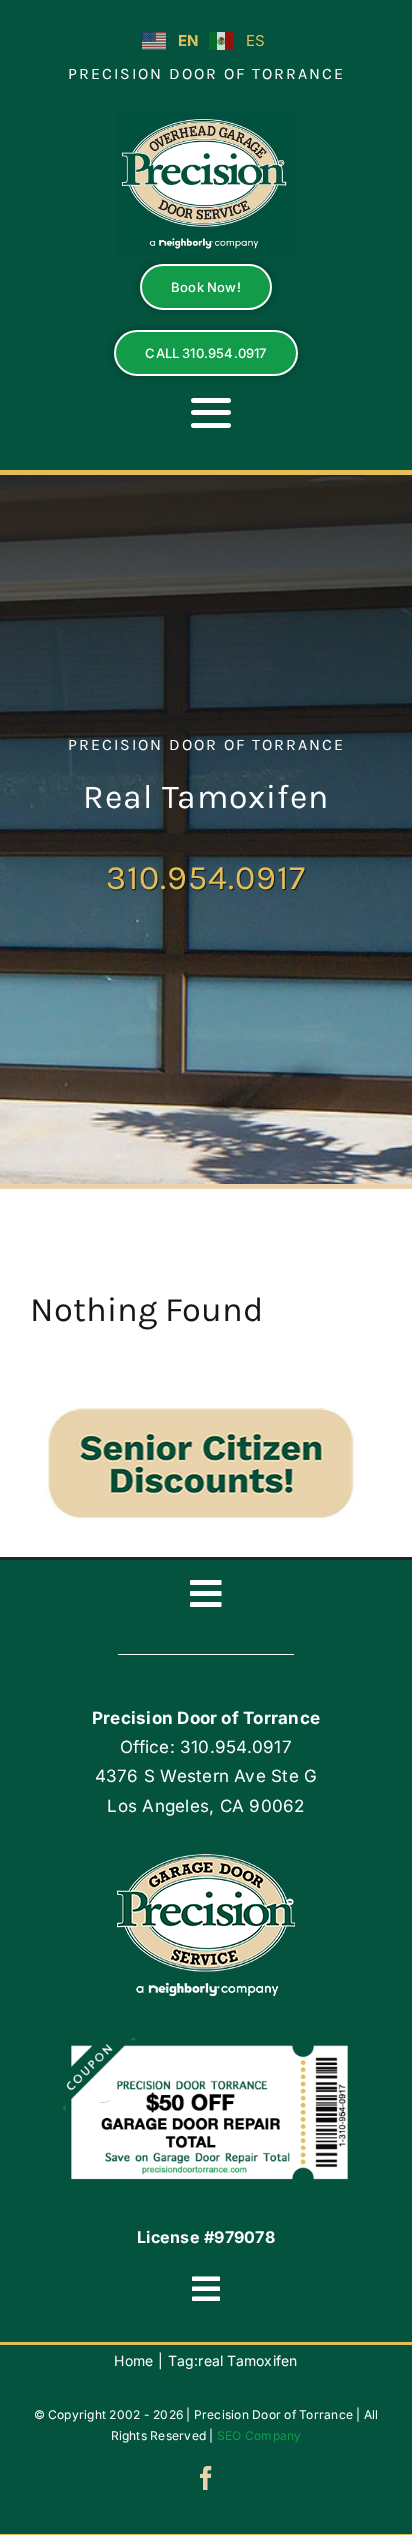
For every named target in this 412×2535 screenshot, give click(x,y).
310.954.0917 (206, 878)
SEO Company (259, 2435)
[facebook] (206, 2478)
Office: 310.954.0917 (206, 1747)
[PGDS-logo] (206, 118)
